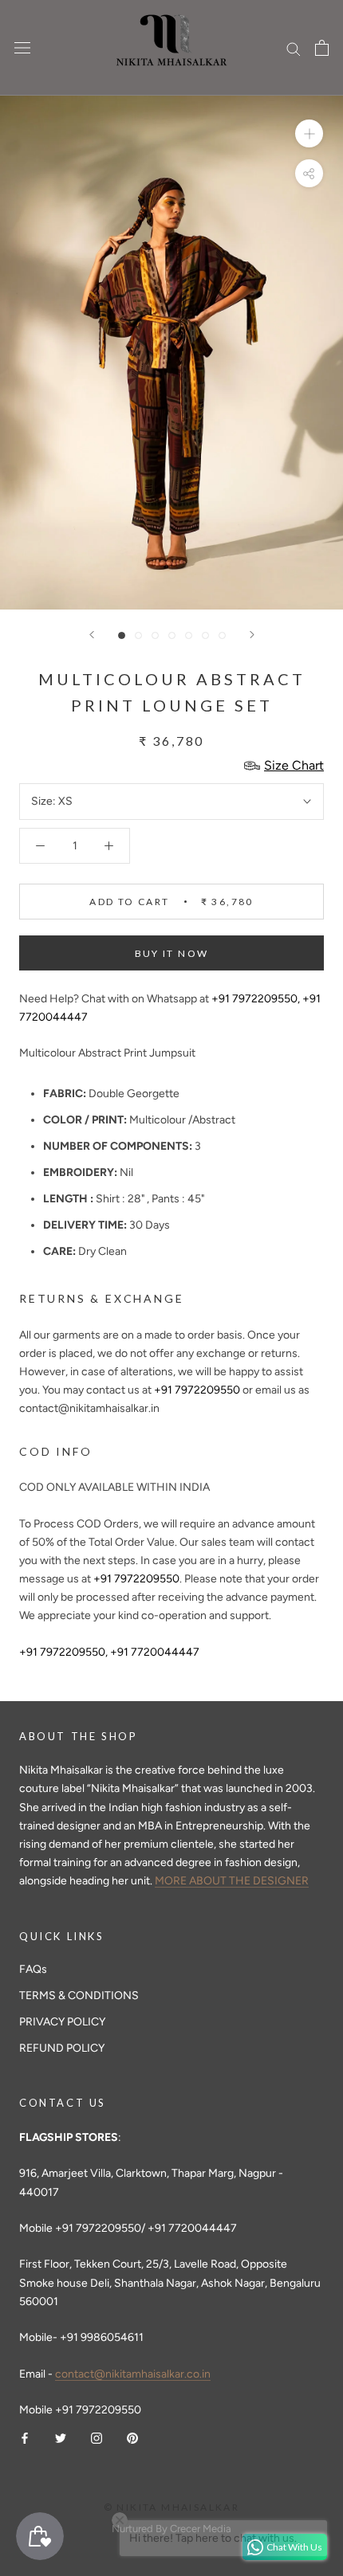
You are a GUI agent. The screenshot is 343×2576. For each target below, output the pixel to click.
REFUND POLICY (62, 2048)
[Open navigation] (22, 48)
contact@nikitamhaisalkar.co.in (133, 2374)
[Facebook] (25, 2437)
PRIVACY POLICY (62, 2022)
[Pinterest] (132, 2437)
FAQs (33, 1969)
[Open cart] (322, 48)
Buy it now (172, 953)
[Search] (294, 48)
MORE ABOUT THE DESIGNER (232, 1881)
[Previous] (92, 635)
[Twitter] (61, 2437)
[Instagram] (97, 2437)
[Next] (252, 635)
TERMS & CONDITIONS (79, 1996)
